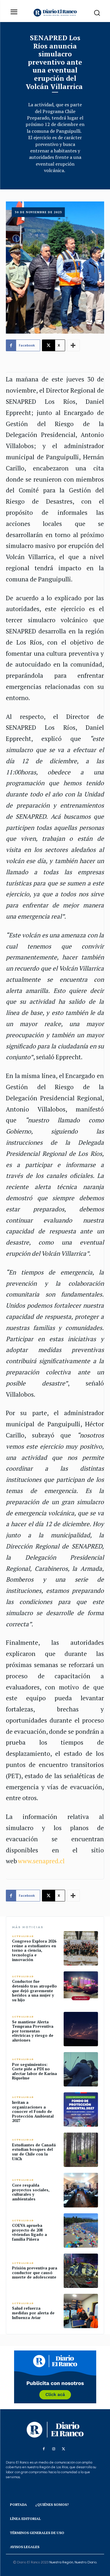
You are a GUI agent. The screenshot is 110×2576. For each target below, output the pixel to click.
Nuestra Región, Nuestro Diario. (73, 2562)
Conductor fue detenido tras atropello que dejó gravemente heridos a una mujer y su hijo (34, 1990)
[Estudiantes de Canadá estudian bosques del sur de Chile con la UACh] (81, 2150)
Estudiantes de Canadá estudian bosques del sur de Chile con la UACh (34, 2152)
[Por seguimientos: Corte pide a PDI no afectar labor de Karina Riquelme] (81, 2069)
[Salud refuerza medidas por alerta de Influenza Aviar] (81, 2311)
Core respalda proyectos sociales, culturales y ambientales (31, 2192)
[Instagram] (54, 2449)
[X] (64, 2449)
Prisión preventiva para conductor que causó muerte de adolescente (35, 2273)
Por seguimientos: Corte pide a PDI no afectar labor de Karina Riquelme (34, 2071)
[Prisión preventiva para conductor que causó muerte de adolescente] (81, 2271)
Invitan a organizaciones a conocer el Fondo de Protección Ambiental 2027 (33, 2111)
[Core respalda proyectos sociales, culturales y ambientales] (81, 2190)
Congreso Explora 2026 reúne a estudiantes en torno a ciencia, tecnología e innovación (34, 1950)
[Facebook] (44, 2449)
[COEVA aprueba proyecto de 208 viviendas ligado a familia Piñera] (81, 2231)
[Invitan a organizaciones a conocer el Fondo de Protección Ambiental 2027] (81, 2110)
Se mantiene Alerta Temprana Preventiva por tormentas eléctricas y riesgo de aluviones (33, 2031)
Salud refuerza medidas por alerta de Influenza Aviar (33, 2313)
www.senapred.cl (41, 1861)
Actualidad (23, 1936)
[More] (73, 345)
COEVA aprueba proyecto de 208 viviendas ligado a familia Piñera (29, 2232)
